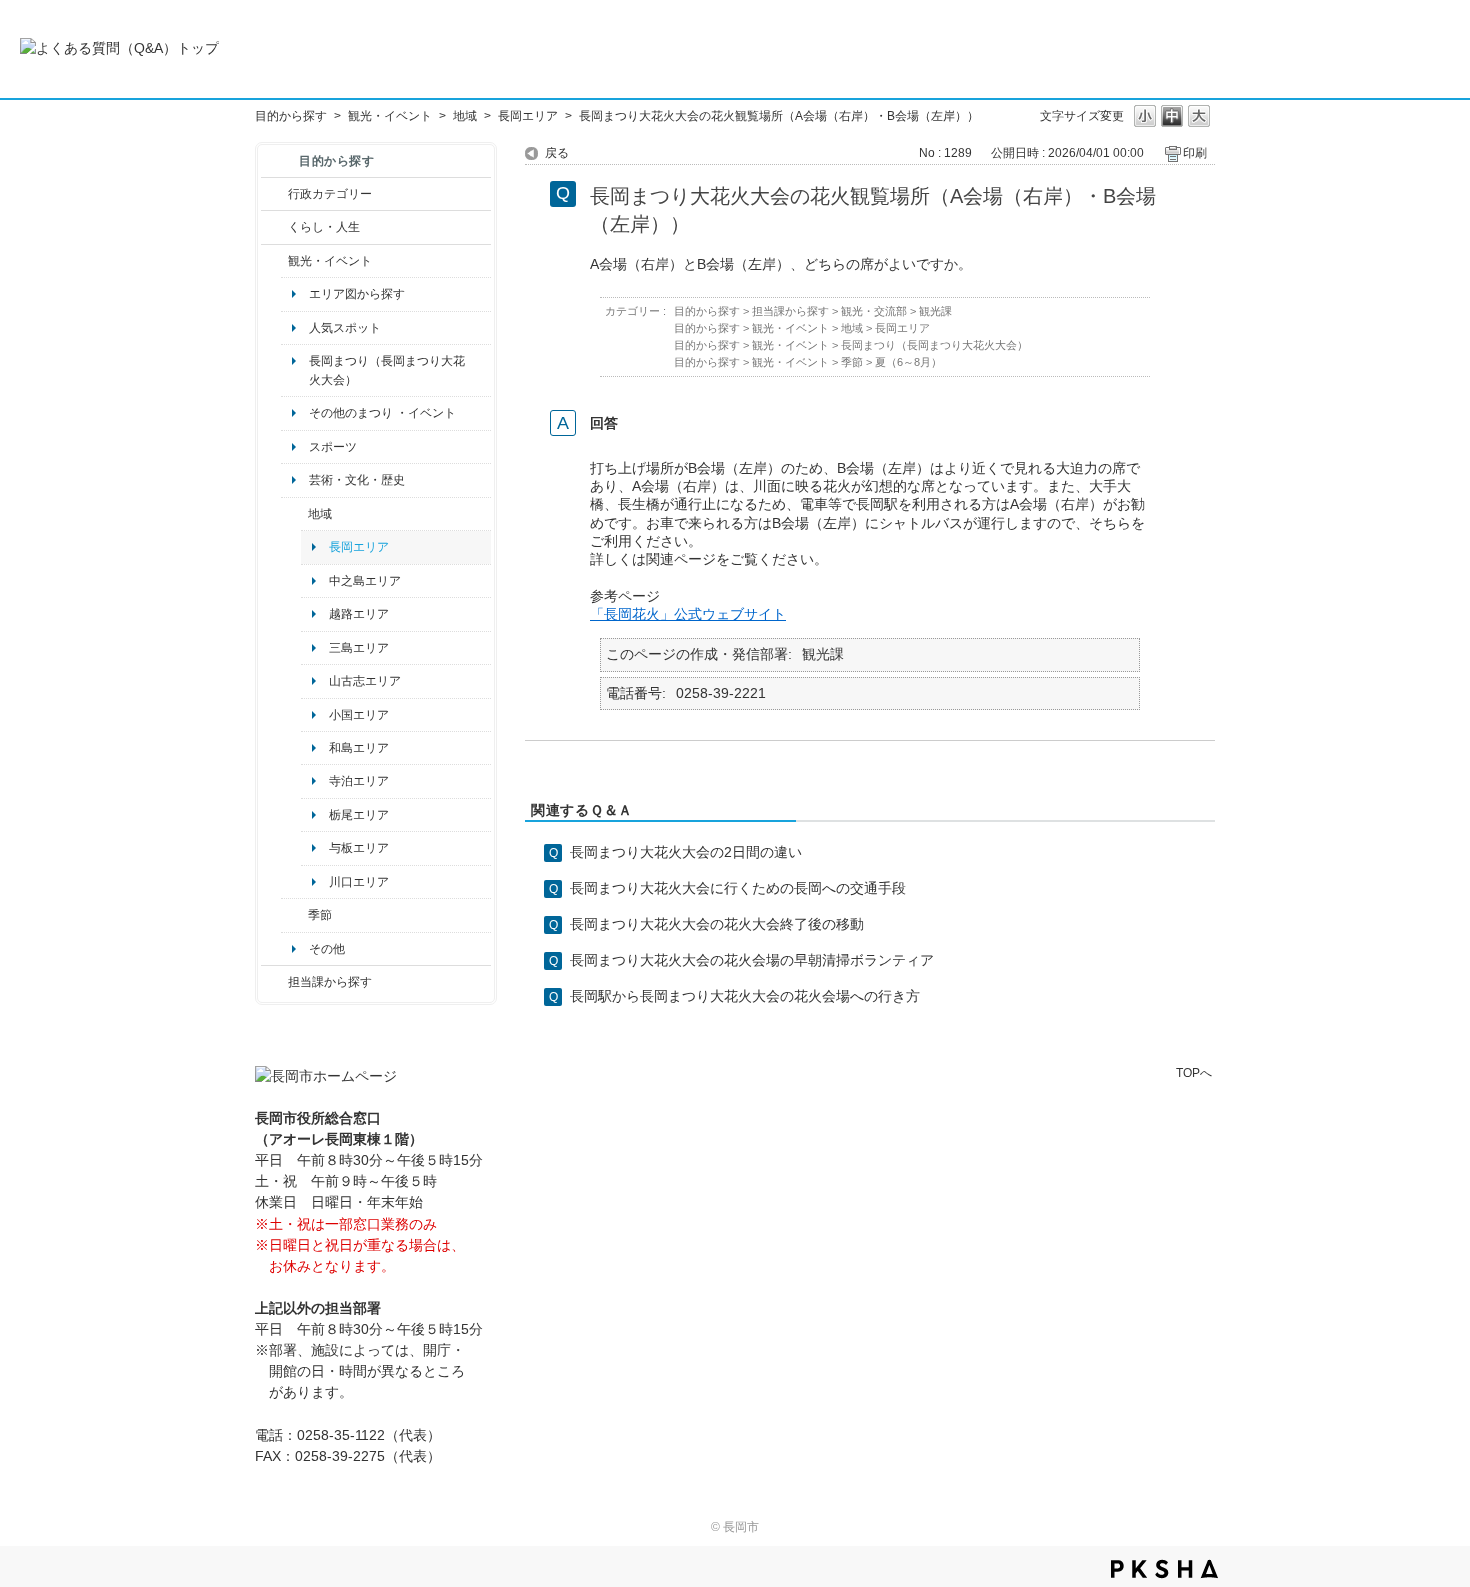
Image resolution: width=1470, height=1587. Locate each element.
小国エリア (359, 715)
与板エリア (359, 848)
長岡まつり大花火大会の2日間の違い (686, 852)
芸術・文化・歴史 (357, 480)
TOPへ (1194, 1072)
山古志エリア (365, 681)
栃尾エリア (359, 815)
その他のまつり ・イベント (382, 413)
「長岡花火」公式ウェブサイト (688, 614)
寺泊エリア (359, 781)
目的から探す (291, 116)
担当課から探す (330, 982)
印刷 (1195, 153)
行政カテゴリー (330, 194)
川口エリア (359, 882)
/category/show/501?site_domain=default (294, 915)
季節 (320, 915)
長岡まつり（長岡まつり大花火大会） (387, 370)
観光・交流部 (874, 311)
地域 (465, 116)
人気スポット (345, 328)
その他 (327, 949)
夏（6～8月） (908, 362)
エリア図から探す (357, 294)
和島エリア (359, 748)
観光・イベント (390, 116)
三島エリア (359, 648)
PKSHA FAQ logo (1164, 1569)
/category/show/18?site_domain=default (274, 261)
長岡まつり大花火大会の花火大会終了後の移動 (717, 924)
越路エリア (359, 614)
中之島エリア (365, 581)
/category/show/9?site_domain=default (274, 982)
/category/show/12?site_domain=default (274, 227)
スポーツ (333, 447)
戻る (557, 153)
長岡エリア (528, 116)
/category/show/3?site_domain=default (274, 194)
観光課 (935, 311)
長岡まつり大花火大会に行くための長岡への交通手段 (738, 888)
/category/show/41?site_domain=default (294, 514)
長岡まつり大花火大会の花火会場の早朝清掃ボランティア (752, 960)
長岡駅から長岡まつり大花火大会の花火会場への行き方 (745, 996)
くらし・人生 (324, 227)
